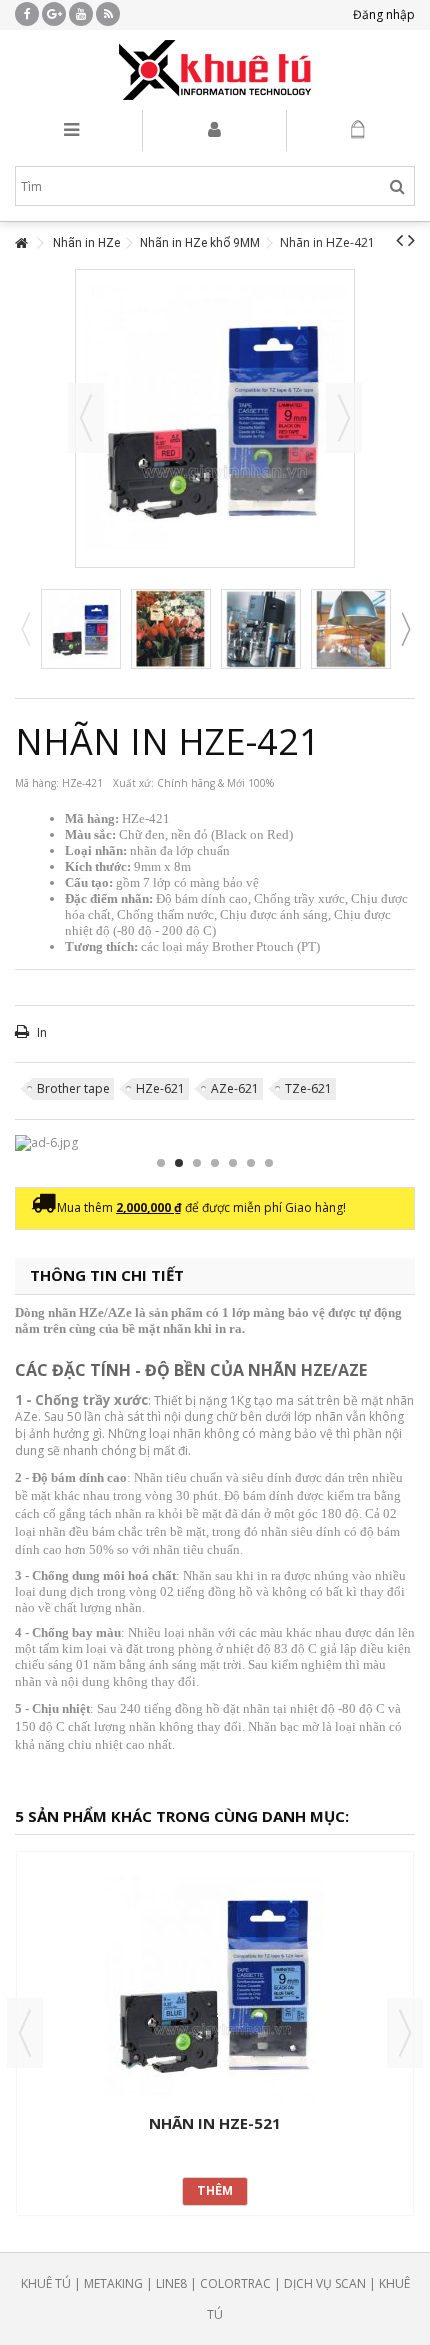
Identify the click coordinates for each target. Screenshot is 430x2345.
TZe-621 (308, 1088)
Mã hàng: (37, 783)
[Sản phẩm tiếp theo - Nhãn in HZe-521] (411, 240)
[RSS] (108, 14)
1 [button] (161, 1163)
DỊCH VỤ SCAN (325, 2283)
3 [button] (197, 1163)
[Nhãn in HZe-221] (171, 629)
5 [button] (233, 1163)
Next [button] (405, 629)
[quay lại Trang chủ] (21, 243)
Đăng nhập (382, 14)
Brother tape (73, 1088)
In (40, 1032)
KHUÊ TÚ (46, 2283)
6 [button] (251, 1163)
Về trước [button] (86, 418)
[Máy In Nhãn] (215, 70)
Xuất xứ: (133, 783)
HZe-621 (160, 1088)
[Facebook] (27, 14)
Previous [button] (25, 629)
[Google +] (54, 14)
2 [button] (179, 1163)
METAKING (113, 2283)
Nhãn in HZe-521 (215, 2123)
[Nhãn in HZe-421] (81, 629)
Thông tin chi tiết (107, 1275)
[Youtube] (81, 14)
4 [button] (215, 1163)
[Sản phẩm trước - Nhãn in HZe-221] (399, 240)
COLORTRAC (235, 2283)
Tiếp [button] (344, 418)
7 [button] (269, 1163)
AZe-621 (235, 1088)
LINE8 (171, 2283)
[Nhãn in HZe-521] (215, 1985)
